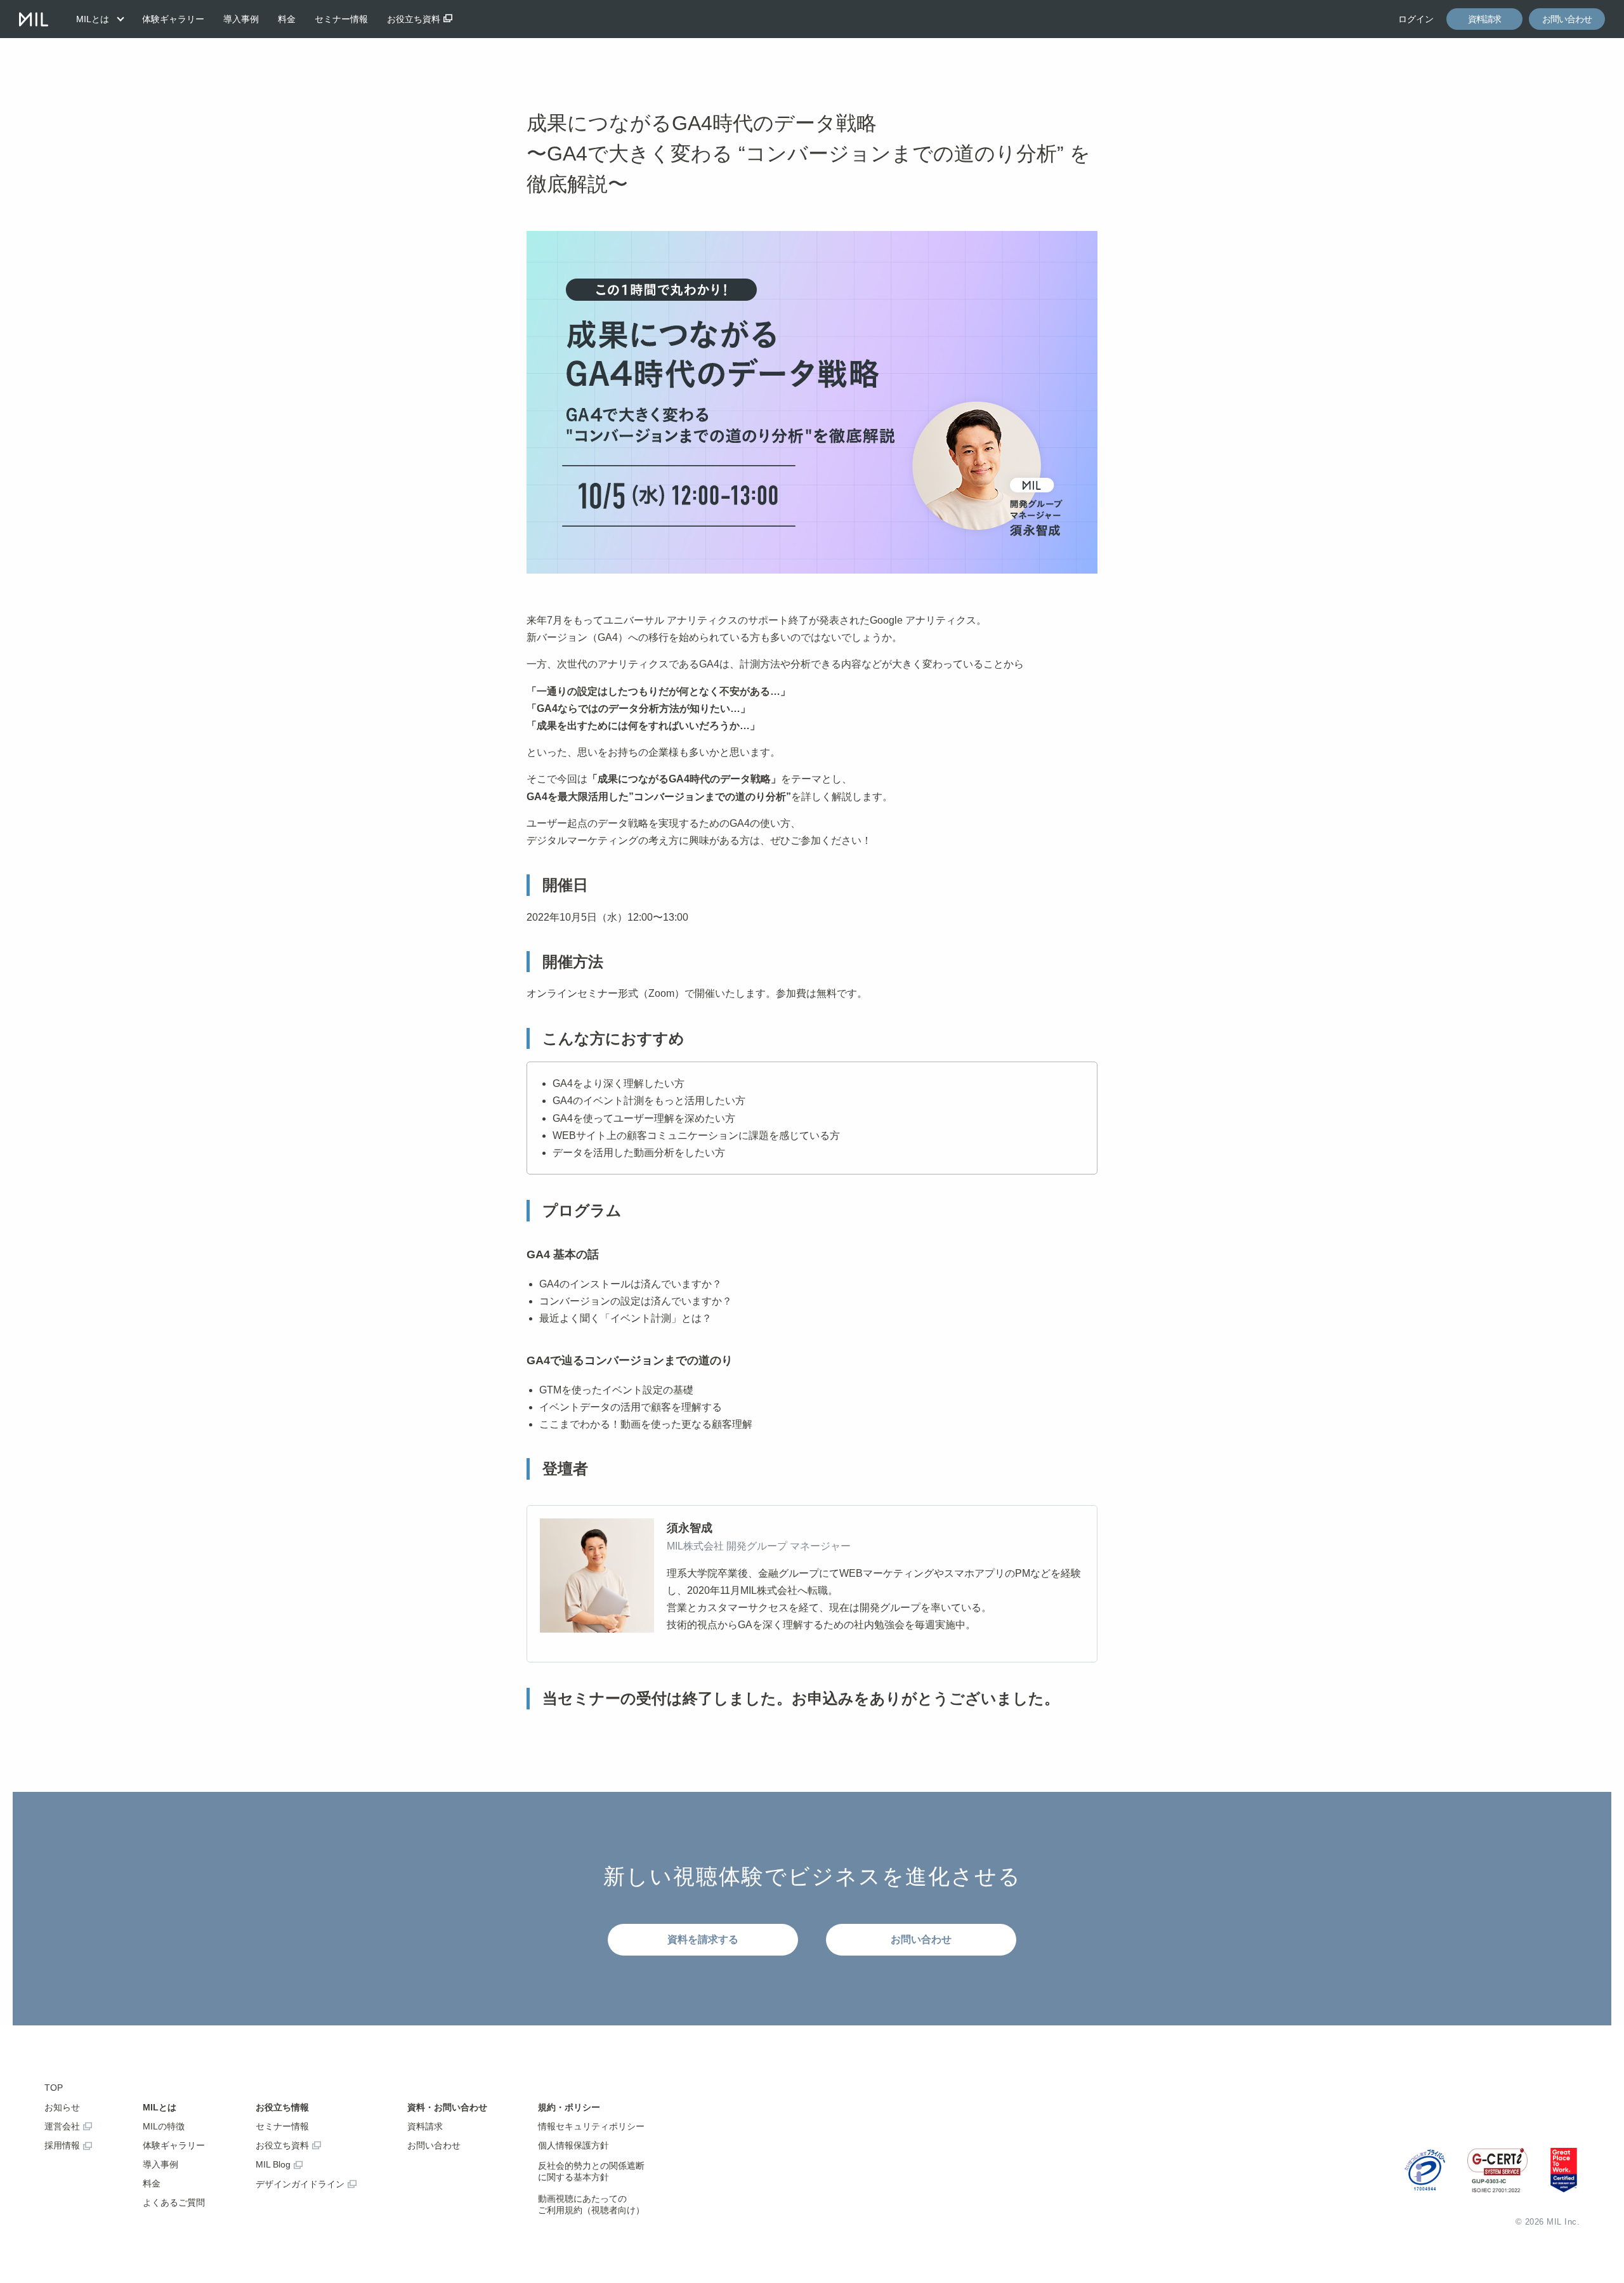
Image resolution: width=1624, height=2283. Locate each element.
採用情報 (62, 2145)
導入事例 (241, 19)
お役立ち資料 (414, 19)
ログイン (1416, 19)
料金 (287, 19)
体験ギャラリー (173, 19)
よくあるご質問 (174, 2202)
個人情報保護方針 (573, 2145)
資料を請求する (703, 1939)
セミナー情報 (341, 19)
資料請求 (1484, 19)
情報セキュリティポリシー (591, 2126)
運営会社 (62, 2126)
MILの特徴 (164, 2126)
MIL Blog (273, 2164)
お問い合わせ (1567, 19)
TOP (54, 2088)
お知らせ (62, 2107)
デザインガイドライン (300, 2184)
